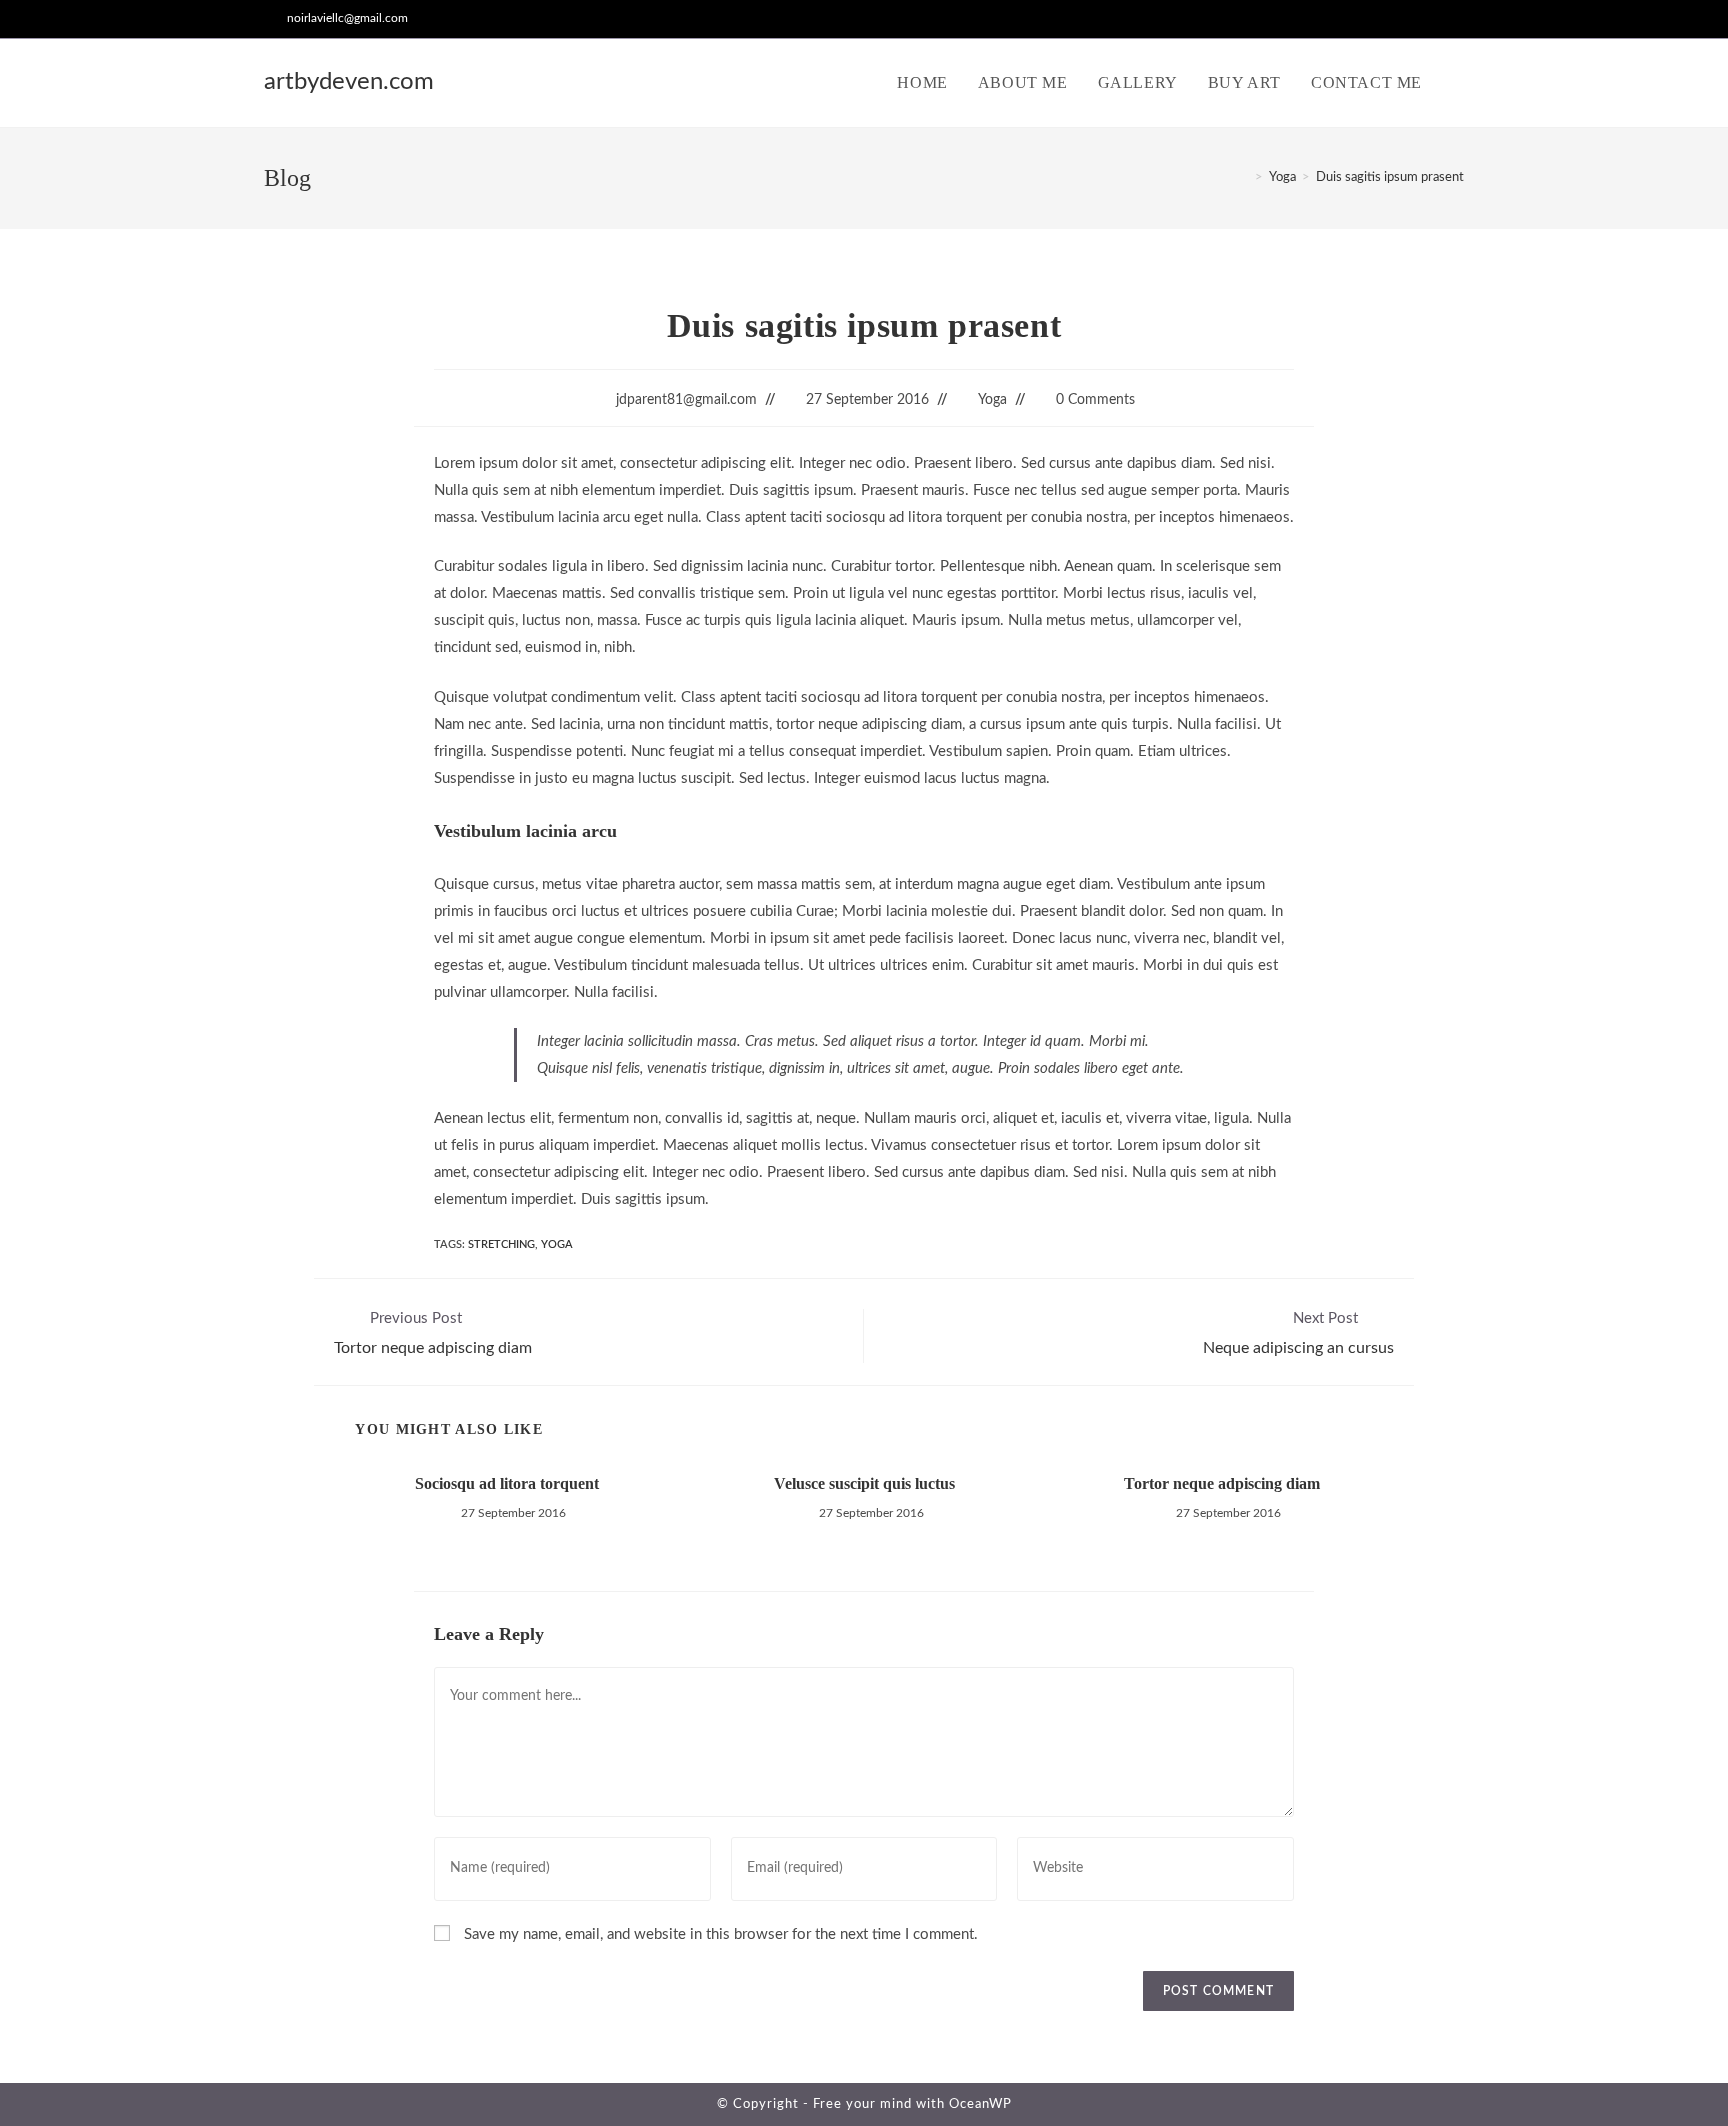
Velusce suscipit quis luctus (864, 1483)
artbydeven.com (349, 82)
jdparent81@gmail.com (686, 400)
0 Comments (1095, 400)
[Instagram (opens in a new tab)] (1455, 19)
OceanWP (980, 2104)
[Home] (1244, 177)
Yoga (992, 400)
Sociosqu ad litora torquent (507, 1483)
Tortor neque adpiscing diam (1222, 1483)
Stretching (501, 1244)
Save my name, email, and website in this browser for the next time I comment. (721, 1934)
